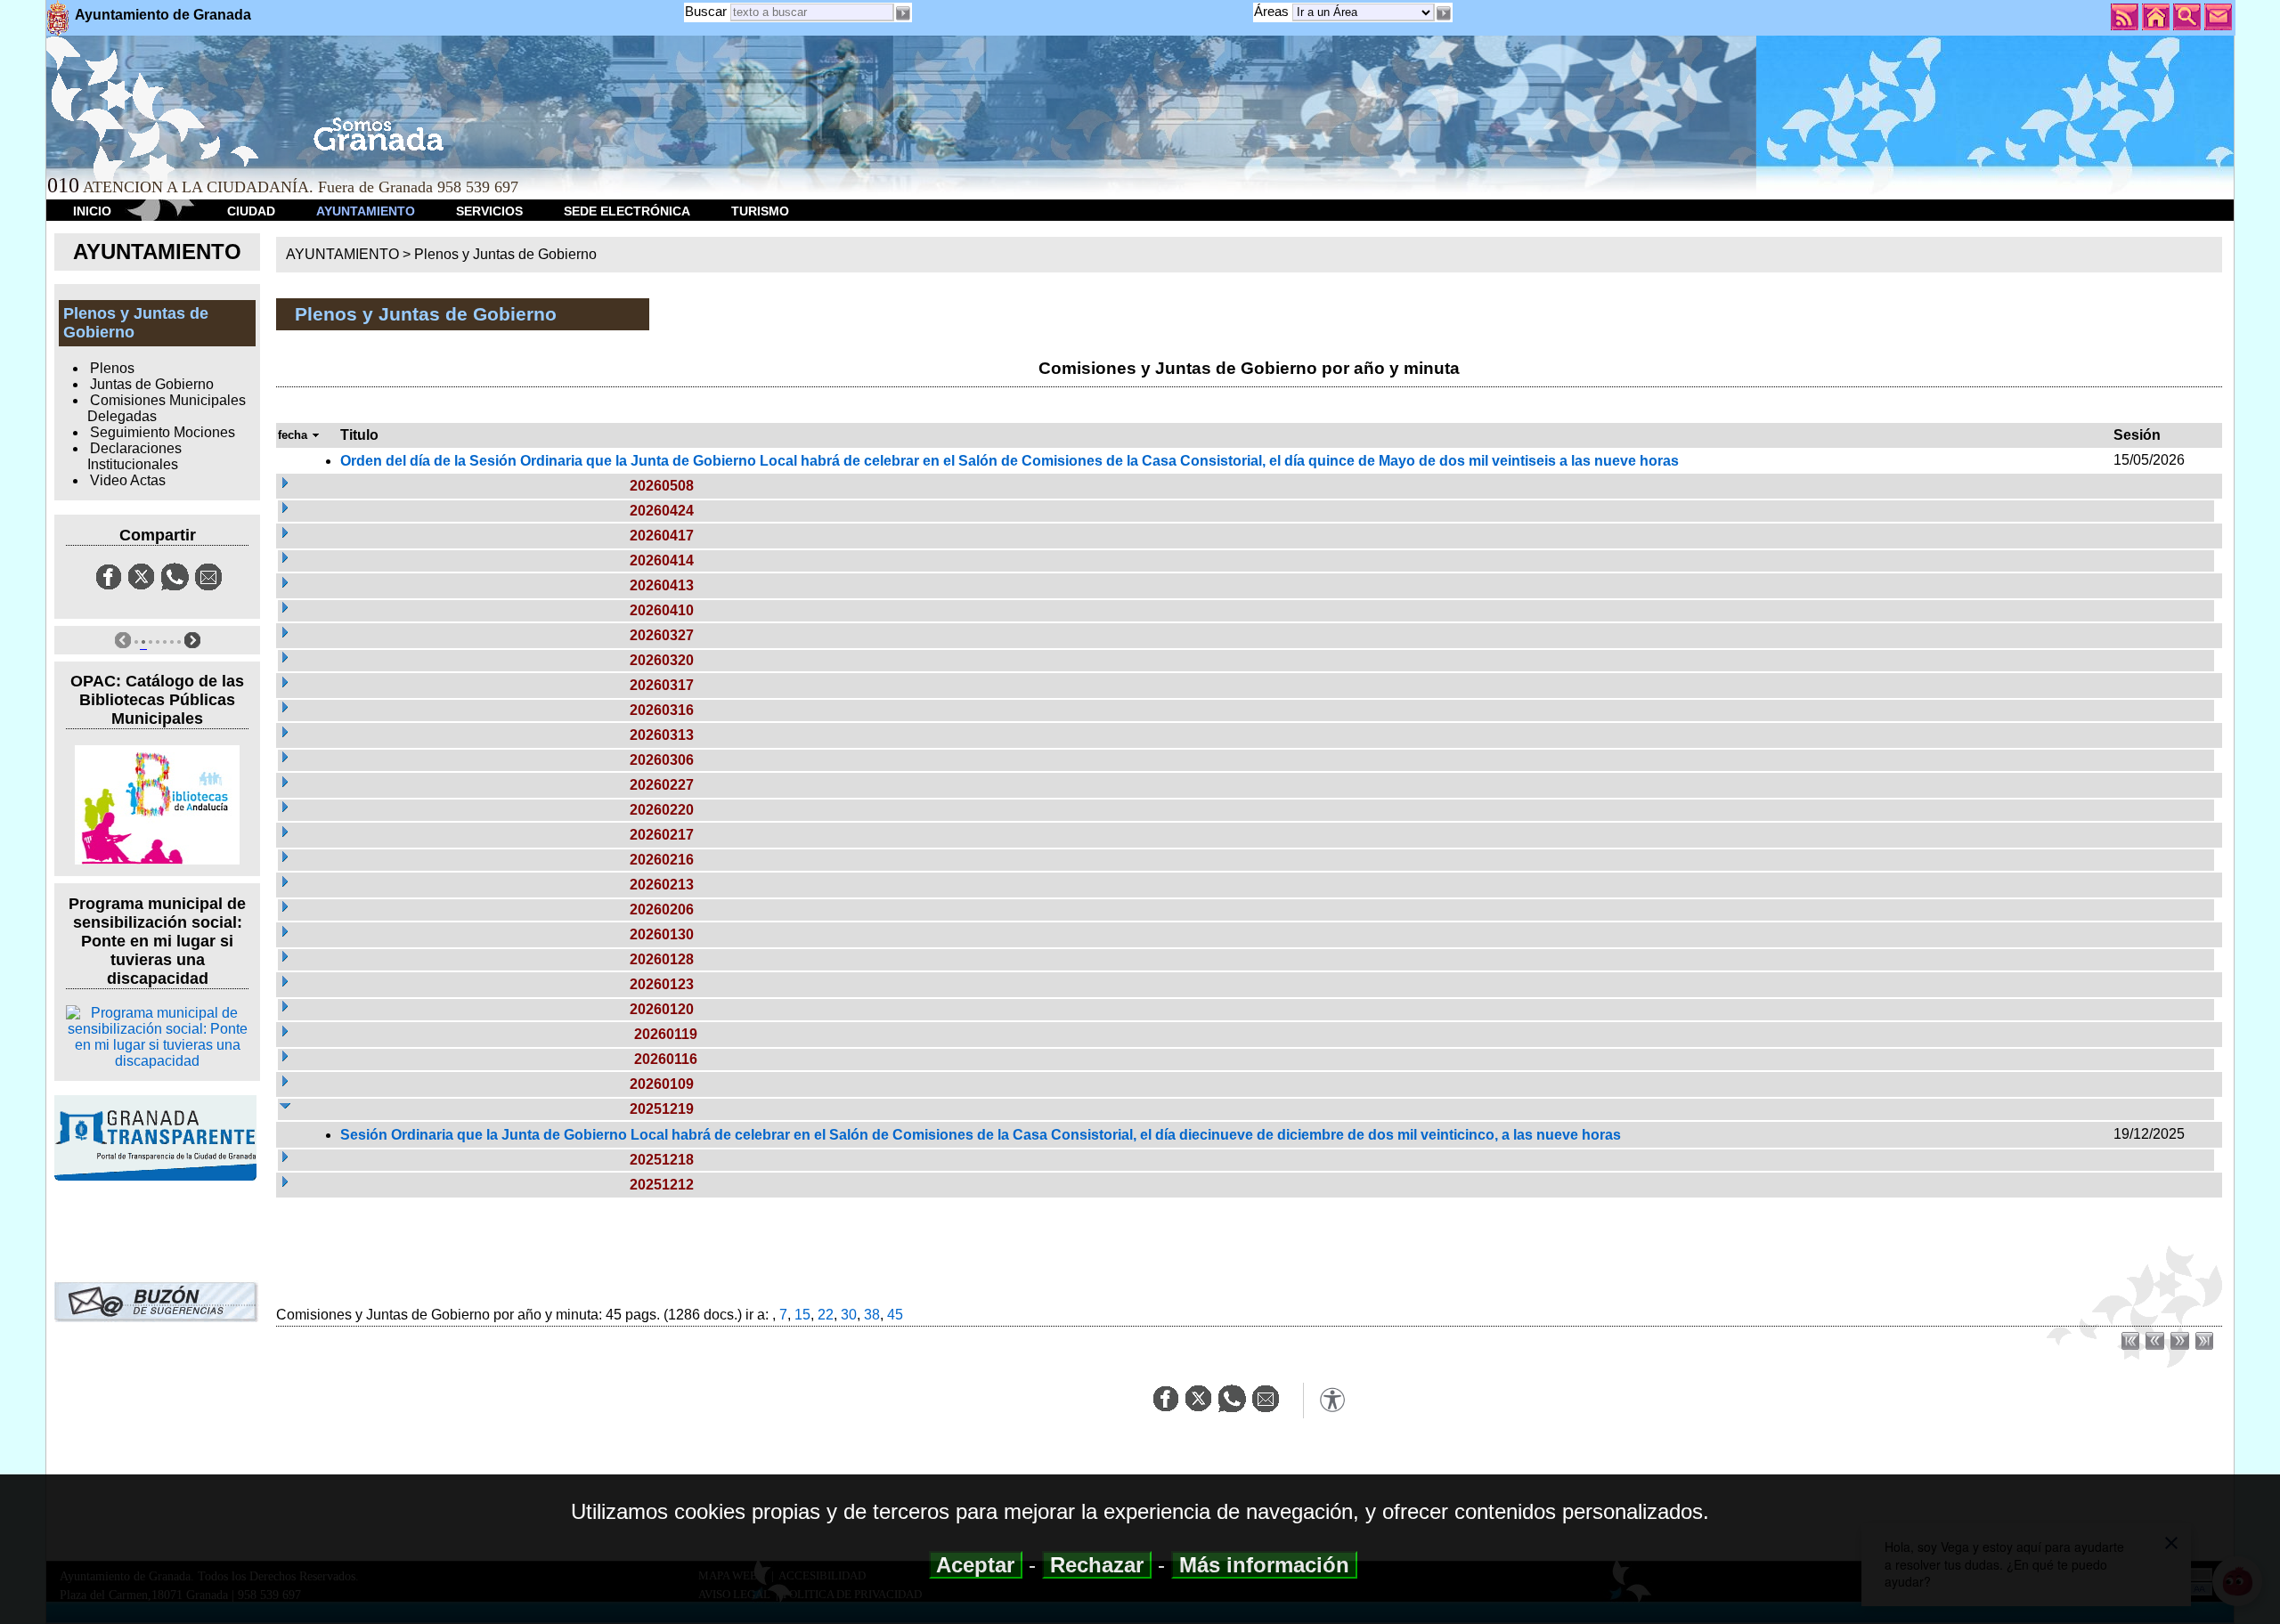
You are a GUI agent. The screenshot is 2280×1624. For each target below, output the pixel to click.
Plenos (112, 368)
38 (872, 1315)
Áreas (1273, 11)
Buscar (706, 11)
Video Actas (128, 480)
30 (849, 1315)
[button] (1444, 13)
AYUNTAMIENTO (366, 211)
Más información (1264, 1565)
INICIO (92, 211)
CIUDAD (251, 211)
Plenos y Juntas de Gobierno (505, 254)
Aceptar (976, 1565)
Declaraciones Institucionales (134, 456)
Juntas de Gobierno (152, 384)
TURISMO (760, 211)
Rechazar (1097, 1565)
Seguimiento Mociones (163, 432)
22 (826, 1315)
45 (895, 1315)
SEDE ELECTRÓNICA (627, 211)
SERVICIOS (489, 211)
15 (802, 1315)
